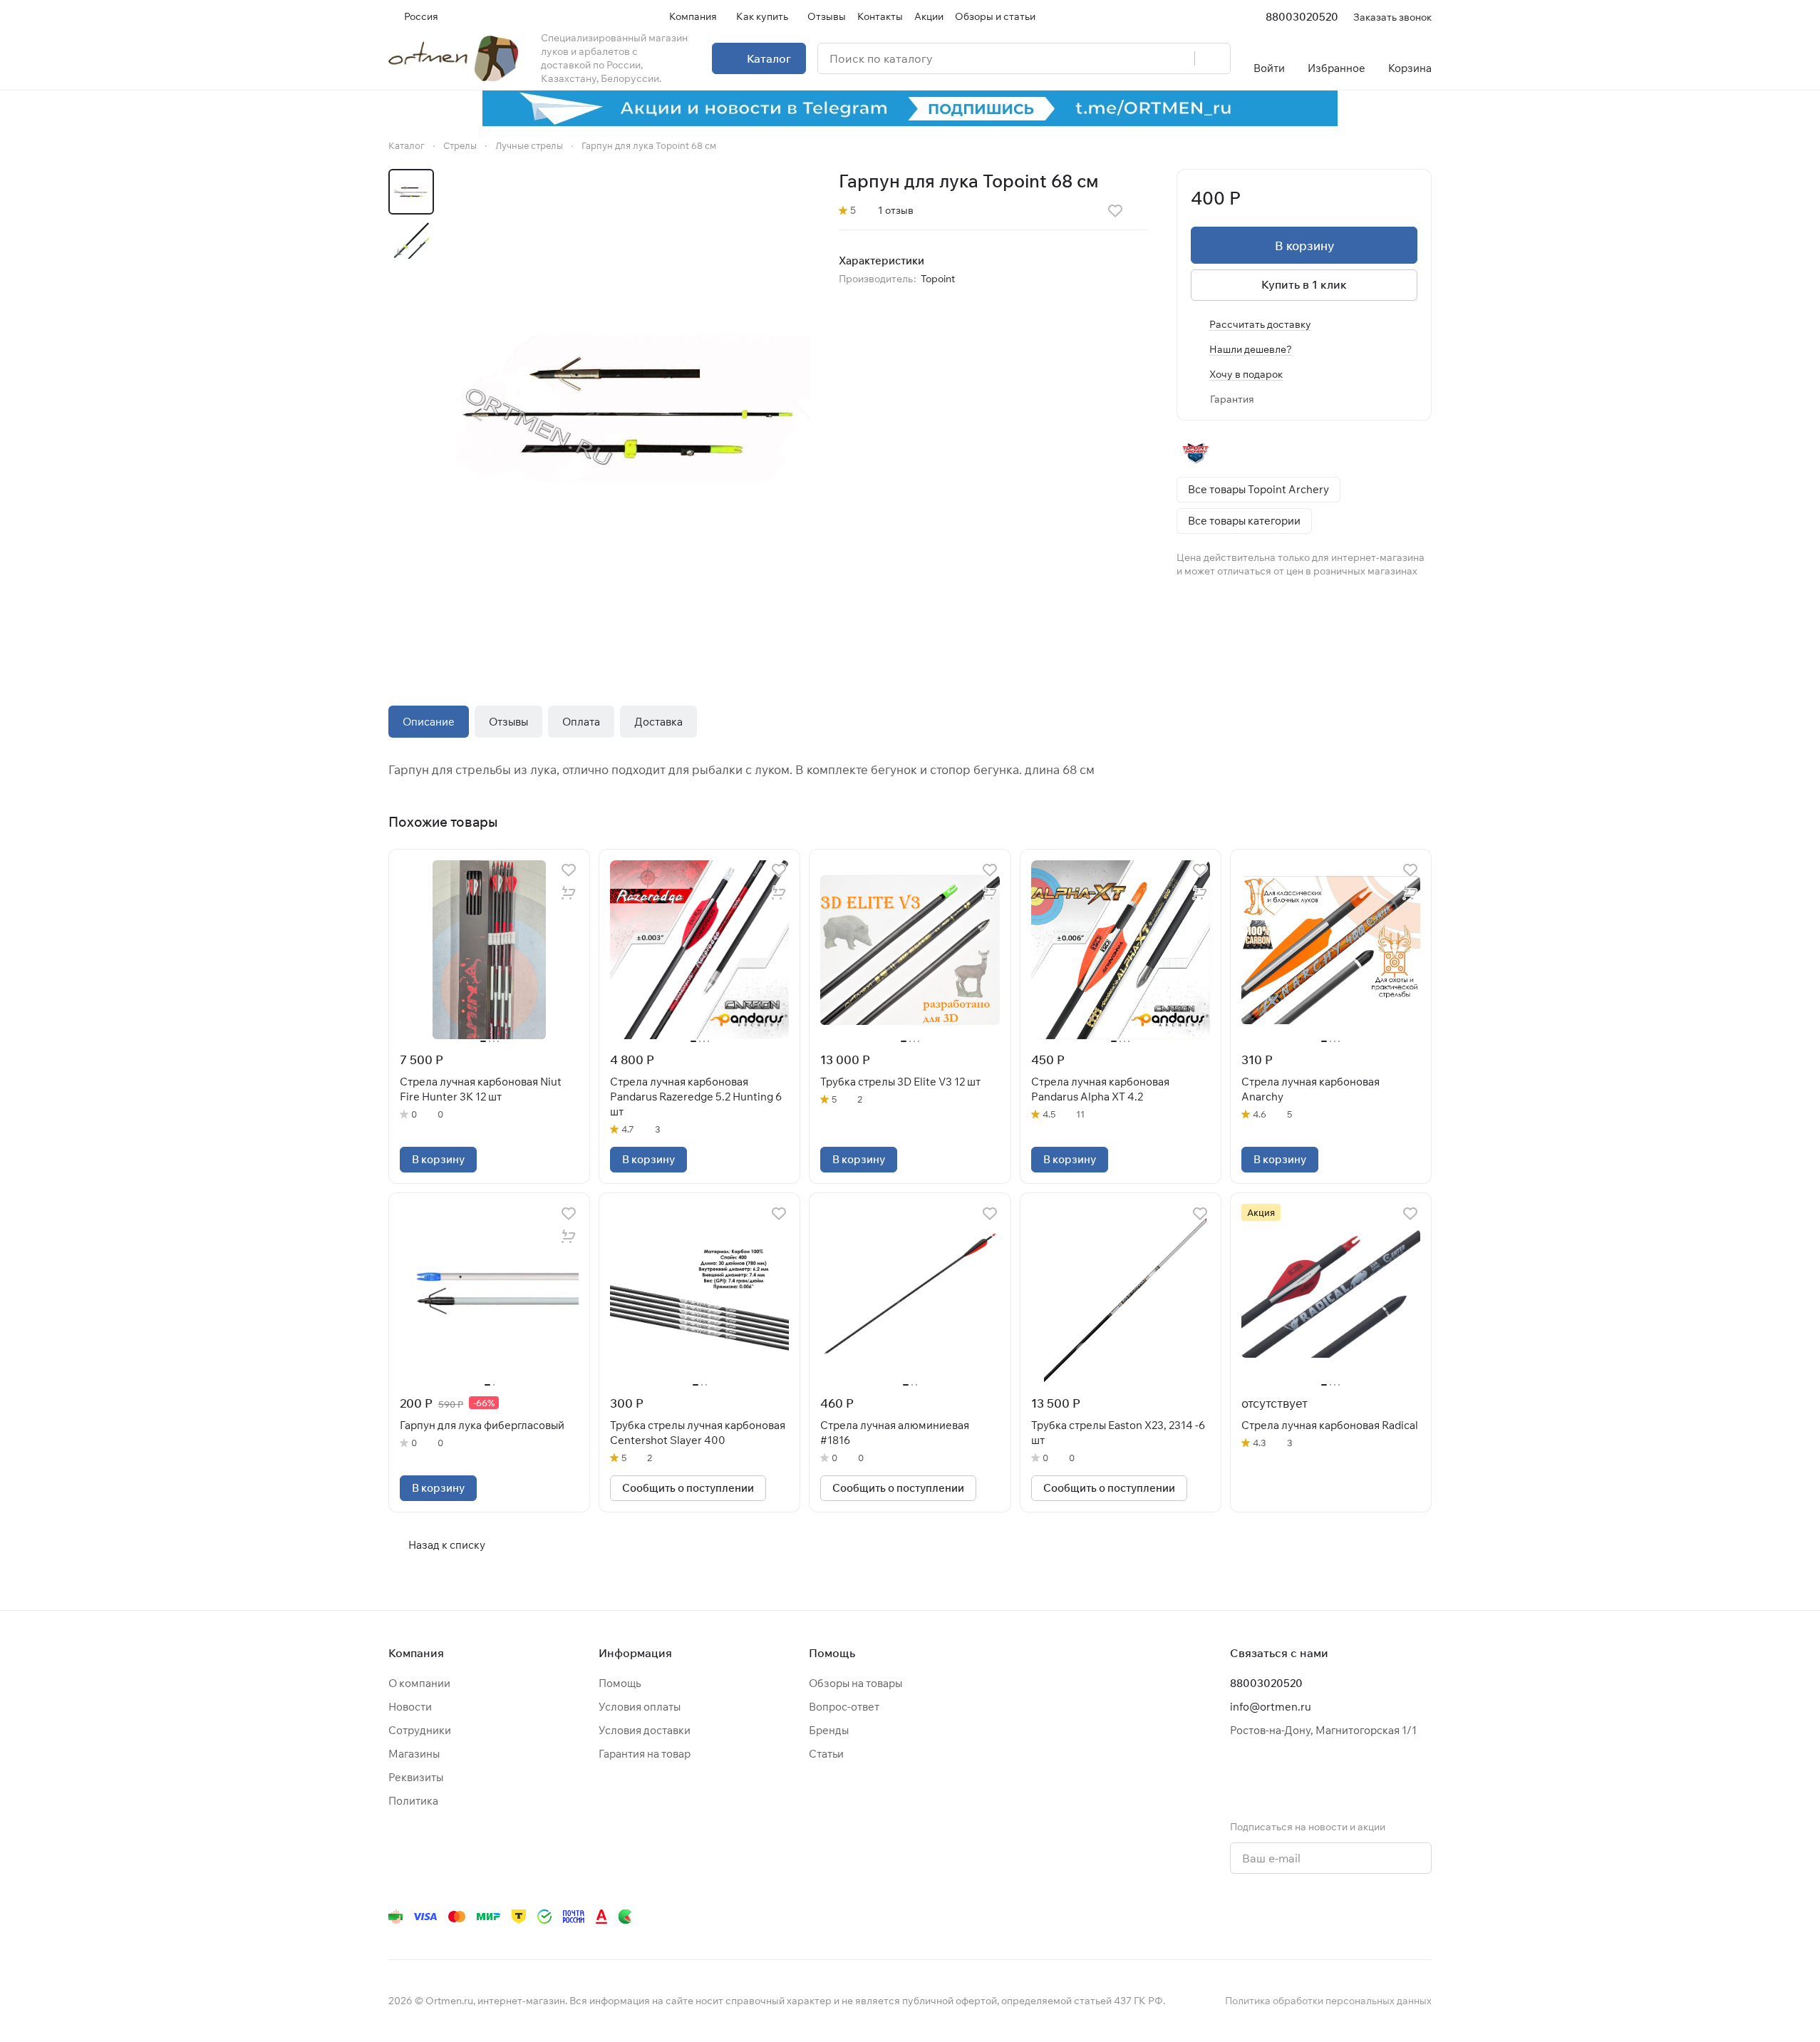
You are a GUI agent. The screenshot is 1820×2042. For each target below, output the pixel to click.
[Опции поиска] (1147, 58)
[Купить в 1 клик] (569, 893)
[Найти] (1212, 58)
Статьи (826, 1754)
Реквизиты (416, 1777)
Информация (635, 1653)
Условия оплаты (640, 1707)
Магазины (414, 1754)
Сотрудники (420, 1730)
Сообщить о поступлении (688, 1488)
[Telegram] (1252, 1917)
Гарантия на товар (645, 1754)
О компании (419, 1683)
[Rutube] (1366, 1917)
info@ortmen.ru (1271, 1707)
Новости (410, 1707)
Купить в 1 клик (1304, 284)
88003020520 (1302, 17)
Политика (413, 1801)
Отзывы (508, 722)
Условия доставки (645, 1730)
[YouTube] (1281, 1917)
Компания (416, 1653)
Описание (429, 722)
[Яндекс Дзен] (1338, 1917)
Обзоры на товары (855, 1683)
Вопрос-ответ (844, 1707)
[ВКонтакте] (1224, 1917)
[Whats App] (1309, 1917)
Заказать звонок (1392, 17)
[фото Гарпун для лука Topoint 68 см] (631, 409)
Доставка (658, 722)
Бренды (829, 1730)
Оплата (581, 722)
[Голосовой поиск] (1179, 58)
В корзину (1304, 246)
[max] (1423, 1917)
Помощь (620, 1683)
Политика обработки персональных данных (1328, 2001)
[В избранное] (1115, 211)
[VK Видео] (1395, 1917)
